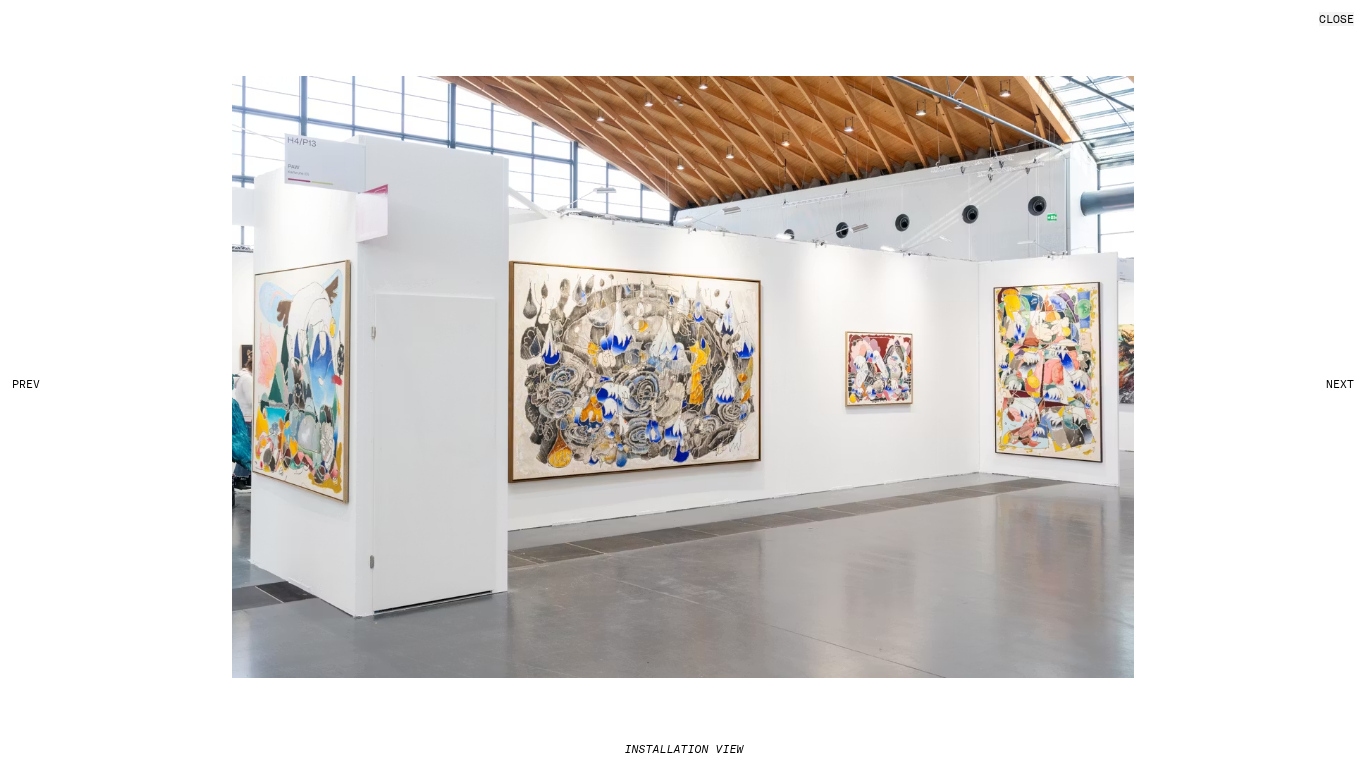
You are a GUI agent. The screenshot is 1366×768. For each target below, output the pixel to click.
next (1340, 384)
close (1336, 19)
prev (26, 384)
